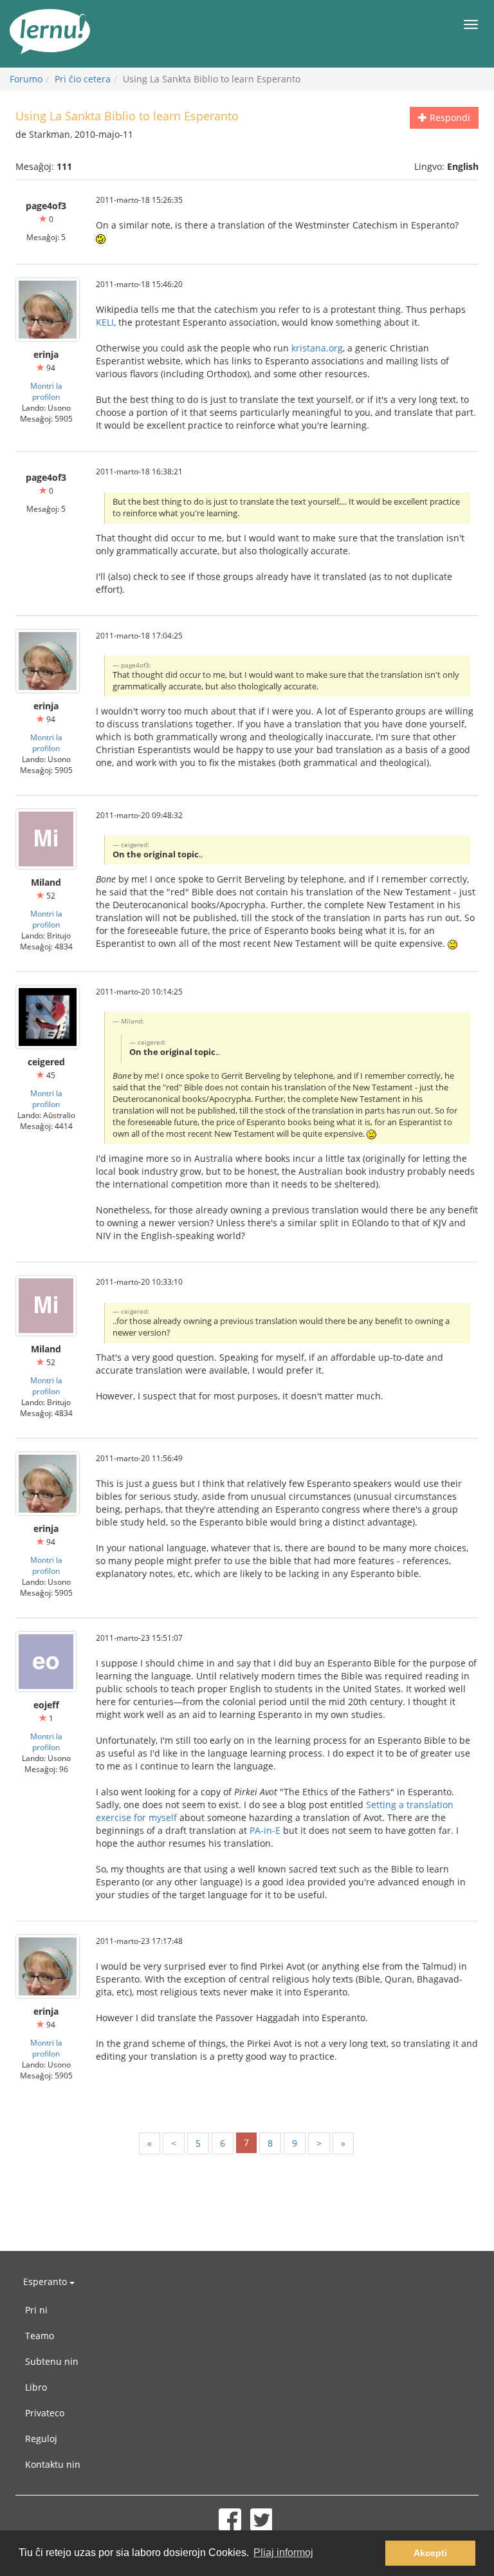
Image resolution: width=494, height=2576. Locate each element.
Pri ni (36, 2310)
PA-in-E (265, 1830)
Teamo (40, 2336)
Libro (36, 2387)
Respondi (449, 117)
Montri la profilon (46, 391)
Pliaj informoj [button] (283, 2553)
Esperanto (46, 2282)
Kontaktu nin (53, 2464)
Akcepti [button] (430, 2553)
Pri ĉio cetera (83, 79)
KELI (105, 322)
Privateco (45, 2413)
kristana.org (317, 348)
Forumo (26, 79)
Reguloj (41, 2439)
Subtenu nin (52, 2361)
